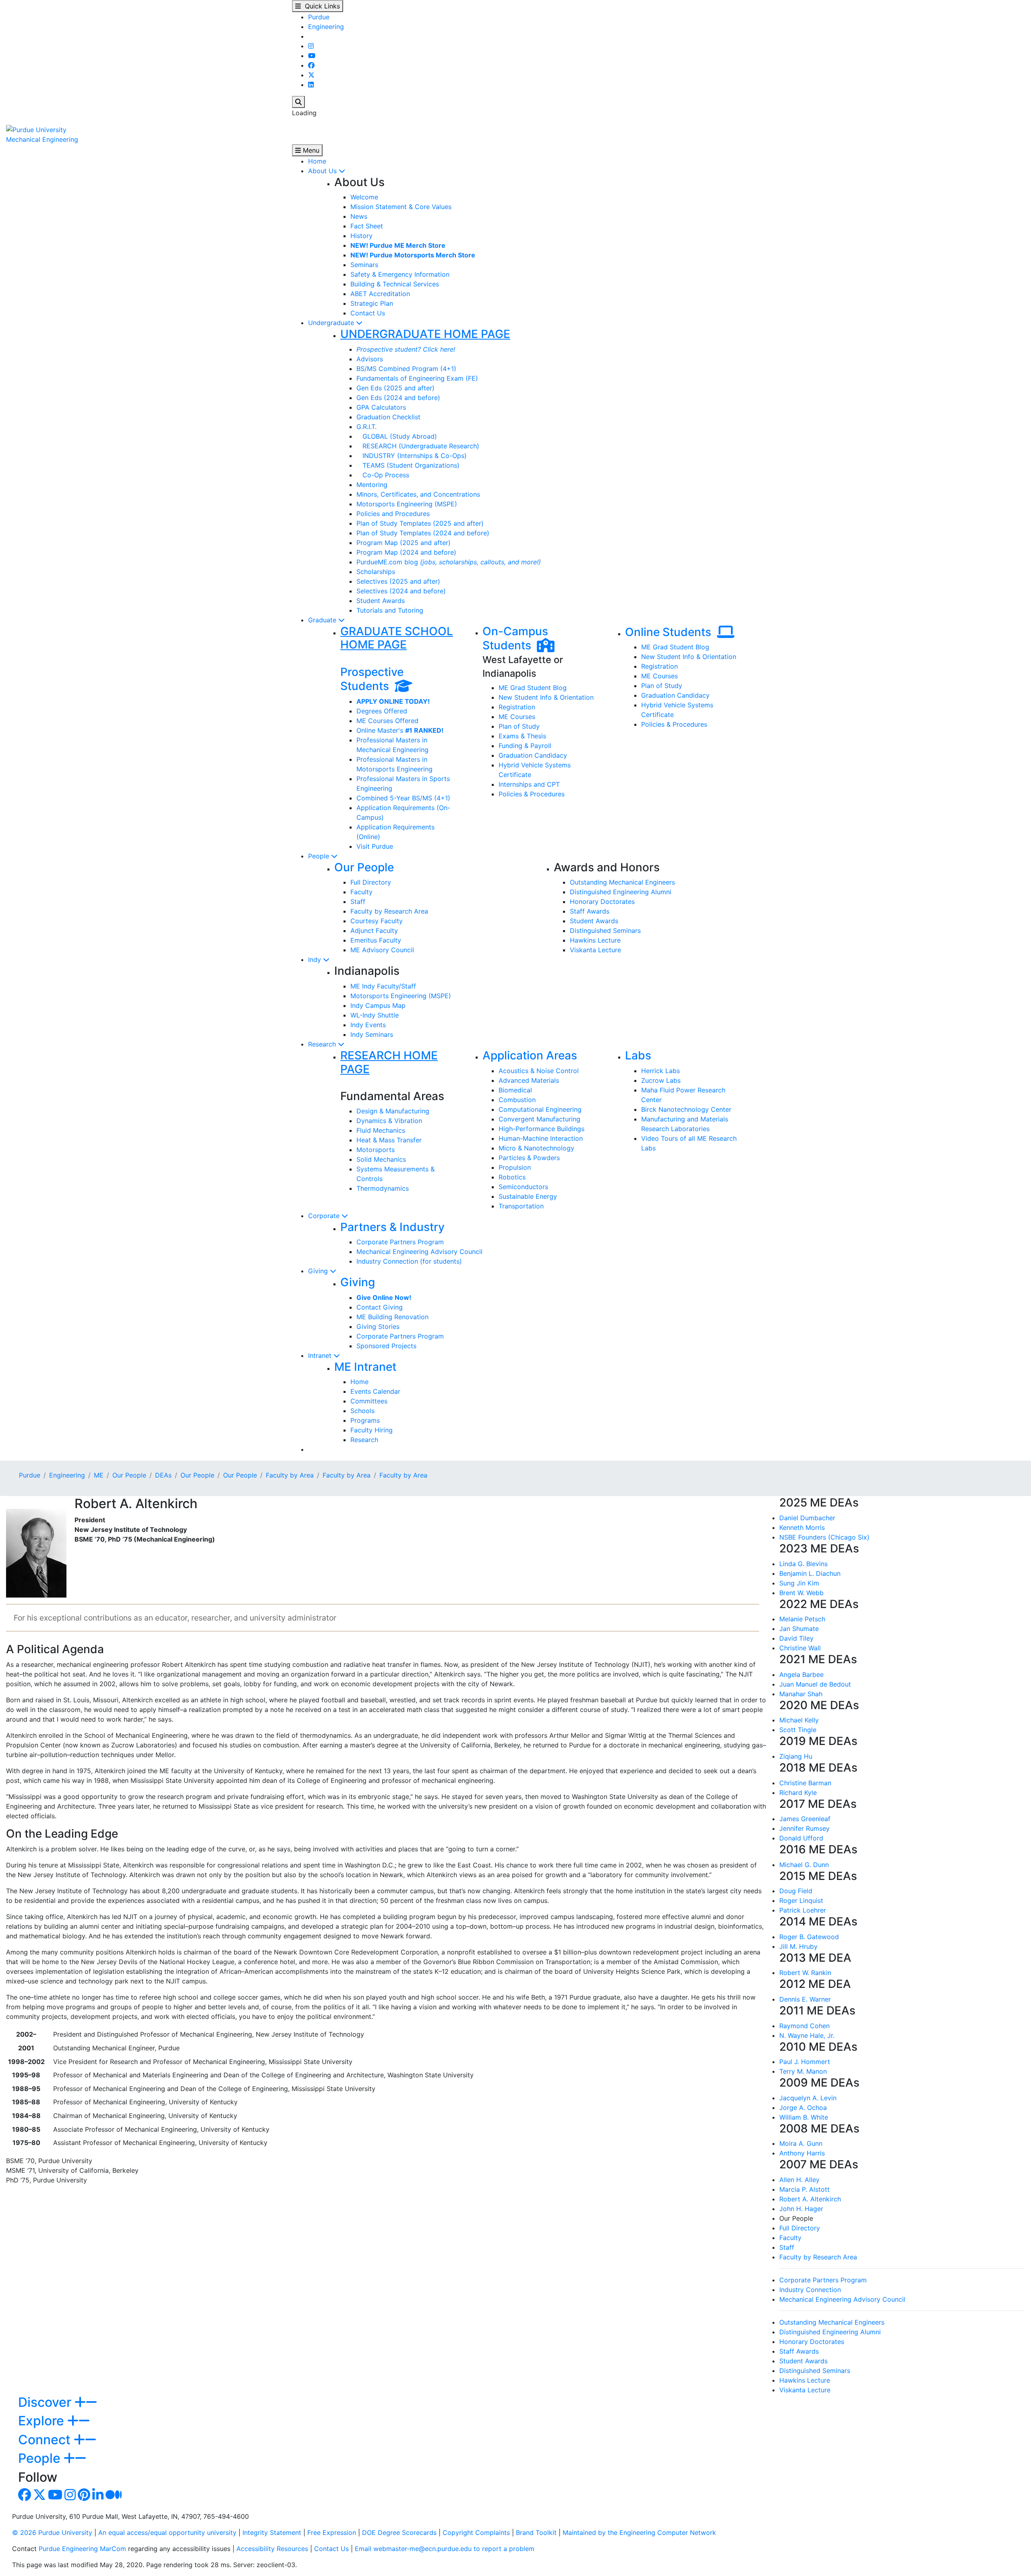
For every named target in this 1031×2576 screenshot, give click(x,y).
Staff (358, 901)
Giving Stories (378, 1326)
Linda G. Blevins (803, 1564)
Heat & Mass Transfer (389, 1140)
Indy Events (368, 1025)
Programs (365, 1420)
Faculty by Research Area (389, 911)
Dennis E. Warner (805, 1999)
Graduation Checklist (388, 417)
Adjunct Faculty (374, 931)
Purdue (319, 17)
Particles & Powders (529, 1158)
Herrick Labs (660, 1071)
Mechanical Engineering (42, 139)
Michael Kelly (799, 1720)
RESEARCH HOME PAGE (389, 1062)
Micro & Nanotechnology (536, 1148)
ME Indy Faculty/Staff (383, 986)
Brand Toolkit (536, 2532)
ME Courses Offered (387, 721)
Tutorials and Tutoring (390, 610)
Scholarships (376, 572)
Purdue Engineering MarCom (82, 2549)
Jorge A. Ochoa (803, 2108)
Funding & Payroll (525, 746)
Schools (362, 1411)
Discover (46, 2402)
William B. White (804, 2117)
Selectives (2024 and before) (401, 591)
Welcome (364, 197)
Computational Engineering (540, 1109)
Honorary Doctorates (602, 901)
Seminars (364, 265)
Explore (43, 2421)
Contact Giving (380, 1307)
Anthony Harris (802, 2153)
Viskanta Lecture (595, 950)
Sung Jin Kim (799, 1583)
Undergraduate (332, 323)
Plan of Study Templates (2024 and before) (423, 533)
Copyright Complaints (476, 2532)
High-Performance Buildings (541, 1129)
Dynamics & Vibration (389, 1121)
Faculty (361, 892)
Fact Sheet (367, 226)
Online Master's (400, 730)
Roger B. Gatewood (809, 1937)
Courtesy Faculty (377, 921)
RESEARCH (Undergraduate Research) (418, 446)
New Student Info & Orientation (546, 697)
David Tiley (796, 1638)
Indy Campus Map (378, 1005)
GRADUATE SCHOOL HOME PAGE (397, 638)
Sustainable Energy (528, 1196)
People (320, 856)
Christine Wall (800, 1648)
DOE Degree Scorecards (399, 2532)
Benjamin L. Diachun (810, 1573)
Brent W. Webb (801, 1593)
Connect (46, 2440)
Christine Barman (805, 1783)
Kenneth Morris (802, 1527)
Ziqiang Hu (796, 1756)
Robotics (512, 1177)
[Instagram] (311, 46)
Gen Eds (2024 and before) (398, 398)
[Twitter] (311, 75)
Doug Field (796, 1891)
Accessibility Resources (272, 2549)
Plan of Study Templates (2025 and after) (420, 523)
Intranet (321, 1355)
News (359, 216)
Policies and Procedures (393, 514)
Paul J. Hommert (805, 2062)
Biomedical (515, 1090)
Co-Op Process (383, 475)
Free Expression (332, 2532)
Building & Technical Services (395, 284)
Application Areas (530, 1055)
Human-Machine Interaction (541, 1138)
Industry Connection (810, 2290)
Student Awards (381, 601)
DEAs (163, 1475)
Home (317, 161)
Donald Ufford (801, 1838)
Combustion (517, 1100)
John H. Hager (801, 2209)
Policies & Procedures (532, 794)
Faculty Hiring (372, 1430)
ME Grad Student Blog (533, 688)
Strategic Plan (372, 303)
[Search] (298, 102)
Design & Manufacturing (393, 1111)
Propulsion (515, 1167)
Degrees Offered (382, 711)
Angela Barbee (801, 1675)
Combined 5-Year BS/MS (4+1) (403, 798)
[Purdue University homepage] (36, 129)
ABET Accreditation (380, 294)
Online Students (671, 632)
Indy (316, 960)
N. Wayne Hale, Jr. (807, 2035)
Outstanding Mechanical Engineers (622, 882)
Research (323, 1044)
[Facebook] (311, 65)
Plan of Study (519, 726)
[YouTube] (312, 56)
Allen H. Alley (799, 2180)
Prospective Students (372, 679)
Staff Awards (590, 911)
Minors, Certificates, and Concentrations (418, 494)
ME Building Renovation (392, 1317)
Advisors (370, 359)
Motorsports (376, 1150)
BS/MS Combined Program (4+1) (406, 369)
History (361, 236)
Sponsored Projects (386, 1346)
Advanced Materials (529, 1080)
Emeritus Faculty (376, 940)
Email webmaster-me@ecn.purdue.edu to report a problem (445, 2549)
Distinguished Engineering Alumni (621, 892)
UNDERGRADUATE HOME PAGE (425, 334)
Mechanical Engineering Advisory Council (419, 1252)
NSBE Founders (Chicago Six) (824, 1537)
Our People (364, 867)
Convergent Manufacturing (539, 1119)
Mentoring (372, 485)
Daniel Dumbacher (807, 1518)
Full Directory (371, 882)
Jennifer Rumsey (804, 1828)
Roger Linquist (801, 1900)
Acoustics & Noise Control (539, 1071)
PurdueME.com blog (449, 562)
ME (99, 1475)
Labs (638, 1055)
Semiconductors (523, 1187)
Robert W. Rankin (805, 1973)
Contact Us (368, 313)
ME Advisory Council (382, 950)
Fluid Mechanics (381, 1130)
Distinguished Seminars (605, 931)
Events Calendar (375, 1391)
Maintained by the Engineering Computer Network (639, 2532)
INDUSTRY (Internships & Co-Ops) (412, 456)
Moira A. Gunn (801, 2143)
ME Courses (517, 717)
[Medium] (114, 2497)
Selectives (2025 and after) (398, 581)
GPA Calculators (381, 407)
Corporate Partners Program (400, 1242)
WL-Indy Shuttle (375, 1015)
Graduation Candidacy (533, 755)
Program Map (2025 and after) (404, 543)
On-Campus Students (515, 638)
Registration (517, 707)
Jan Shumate (799, 1629)
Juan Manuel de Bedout (815, 1684)
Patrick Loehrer (803, 1910)
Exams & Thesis (522, 736)
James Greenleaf (805, 1819)
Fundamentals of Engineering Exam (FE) (417, 378)
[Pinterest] (84, 2497)
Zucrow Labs (661, 1080)
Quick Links (320, 6)
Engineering (326, 27)
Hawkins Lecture (595, 940)
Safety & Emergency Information (400, 274)
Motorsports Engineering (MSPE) (407, 504)
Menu (310, 150)
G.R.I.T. (366, 427)
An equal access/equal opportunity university (167, 2532)
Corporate (325, 1216)
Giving (319, 1271)
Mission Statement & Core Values (401, 207)
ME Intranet (365, 1367)
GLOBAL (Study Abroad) (397, 436)
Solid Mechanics (381, 1159)
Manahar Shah (801, 1694)
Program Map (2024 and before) (406, 552)
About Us (323, 171)
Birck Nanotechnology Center (686, 1109)
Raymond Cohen (804, 2026)
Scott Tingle (798, 1730)
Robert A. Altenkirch (810, 2199)
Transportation (521, 1206)
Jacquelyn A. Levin (808, 2098)
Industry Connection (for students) (409, 1261)
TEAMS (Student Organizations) (408, 465)
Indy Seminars (372, 1034)
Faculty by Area (290, 1475)
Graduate (323, 620)
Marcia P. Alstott (804, 2189)
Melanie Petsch (802, 1619)
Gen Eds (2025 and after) (395, 388)
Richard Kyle (798, 1793)
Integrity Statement (272, 2532)
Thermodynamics (383, 1188)
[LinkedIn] (311, 85)
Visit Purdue (375, 846)
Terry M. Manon (803, 2071)
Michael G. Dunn (804, 1865)
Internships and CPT (529, 784)
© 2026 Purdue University (52, 2532)
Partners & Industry (392, 1227)
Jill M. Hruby (798, 1946)
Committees (369, 1401)
